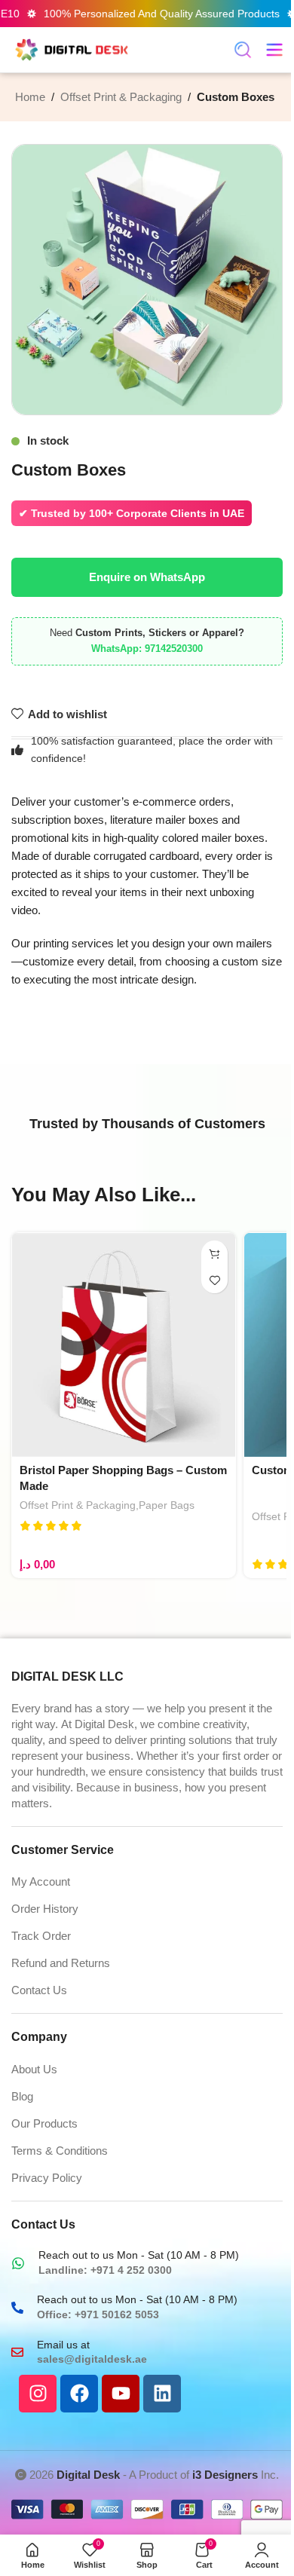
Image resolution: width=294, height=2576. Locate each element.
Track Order (41, 1936)
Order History (45, 1909)
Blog (22, 2096)
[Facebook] (79, 2394)
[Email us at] (17, 2352)
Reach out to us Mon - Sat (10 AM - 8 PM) (139, 2255)
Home (30, 97)
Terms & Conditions (60, 2151)
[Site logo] (72, 49)
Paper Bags (167, 1505)
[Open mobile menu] (274, 50)
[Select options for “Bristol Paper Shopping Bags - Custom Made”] (214, 1254)
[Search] (243, 50)
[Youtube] (121, 2394)
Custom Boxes (236, 97)
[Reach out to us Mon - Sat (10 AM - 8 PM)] (18, 2263)
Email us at (63, 2345)
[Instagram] (38, 2394)
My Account (41, 1882)
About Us (34, 2069)
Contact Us (39, 1990)
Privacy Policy (47, 2178)
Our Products (44, 2123)
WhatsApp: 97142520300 (147, 649)
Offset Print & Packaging (121, 97)
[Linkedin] (162, 2394)
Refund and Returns (61, 1963)
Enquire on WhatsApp (147, 577)
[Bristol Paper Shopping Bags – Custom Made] (124, 1345)
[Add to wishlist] (214, 1280)
